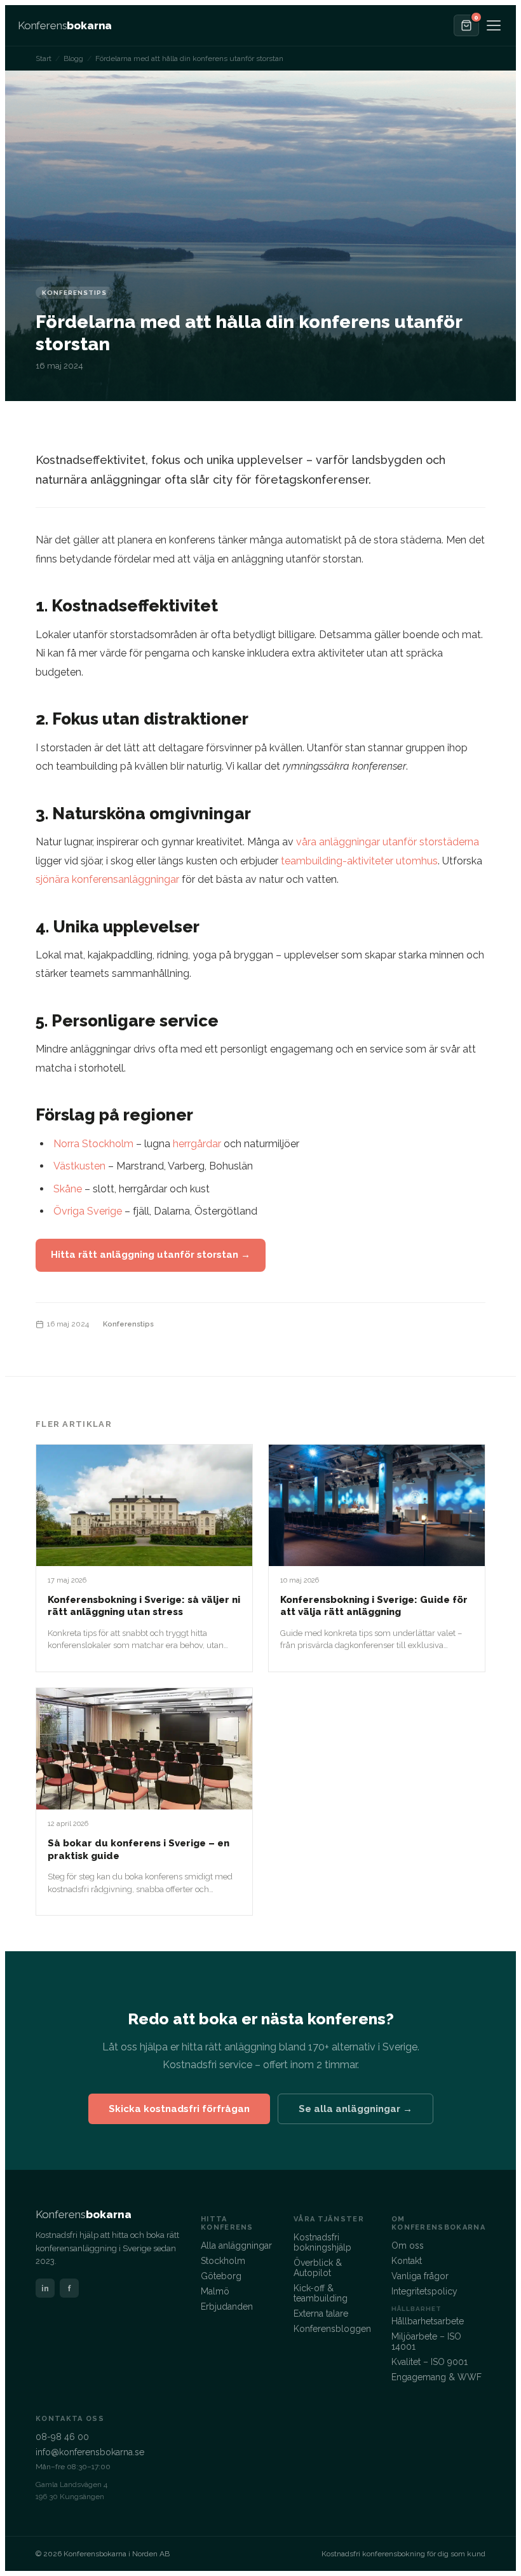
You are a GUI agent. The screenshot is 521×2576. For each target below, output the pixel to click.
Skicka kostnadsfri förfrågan (179, 2109)
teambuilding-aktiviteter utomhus (359, 861)
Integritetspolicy (424, 2291)
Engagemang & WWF (436, 2377)
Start (44, 58)
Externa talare (321, 2314)
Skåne (68, 1189)
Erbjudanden (227, 2307)
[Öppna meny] (494, 25)
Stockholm (223, 2261)
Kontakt (407, 2261)
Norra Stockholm (93, 1144)
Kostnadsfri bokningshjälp (322, 2242)
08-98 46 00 (62, 2437)
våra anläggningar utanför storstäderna (388, 842)
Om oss (408, 2245)
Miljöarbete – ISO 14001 (426, 2341)
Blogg (73, 58)
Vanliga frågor (420, 2276)
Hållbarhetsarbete (428, 2321)
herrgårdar (197, 1144)
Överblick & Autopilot (318, 2268)
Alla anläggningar (236, 2245)
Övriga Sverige (88, 1211)
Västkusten (79, 1166)
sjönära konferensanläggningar (107, 879)
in (45, 2288)
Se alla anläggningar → (355, 2109)
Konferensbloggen (332, 2329)
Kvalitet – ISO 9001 (430, 2362)
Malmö (215, 2291)
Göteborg (221, 2276)
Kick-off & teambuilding (321, 2293)
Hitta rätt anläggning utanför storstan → (151, 1255)
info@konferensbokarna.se (90, 2452)
